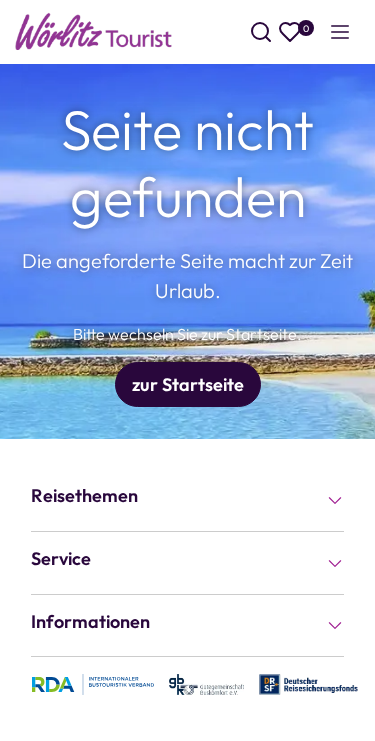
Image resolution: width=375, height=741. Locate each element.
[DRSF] (308, 683)
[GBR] (206, 683)
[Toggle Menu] (340, 32)
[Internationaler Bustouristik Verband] (93, 683)
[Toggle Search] (261, 32)
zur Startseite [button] (188, 384)
